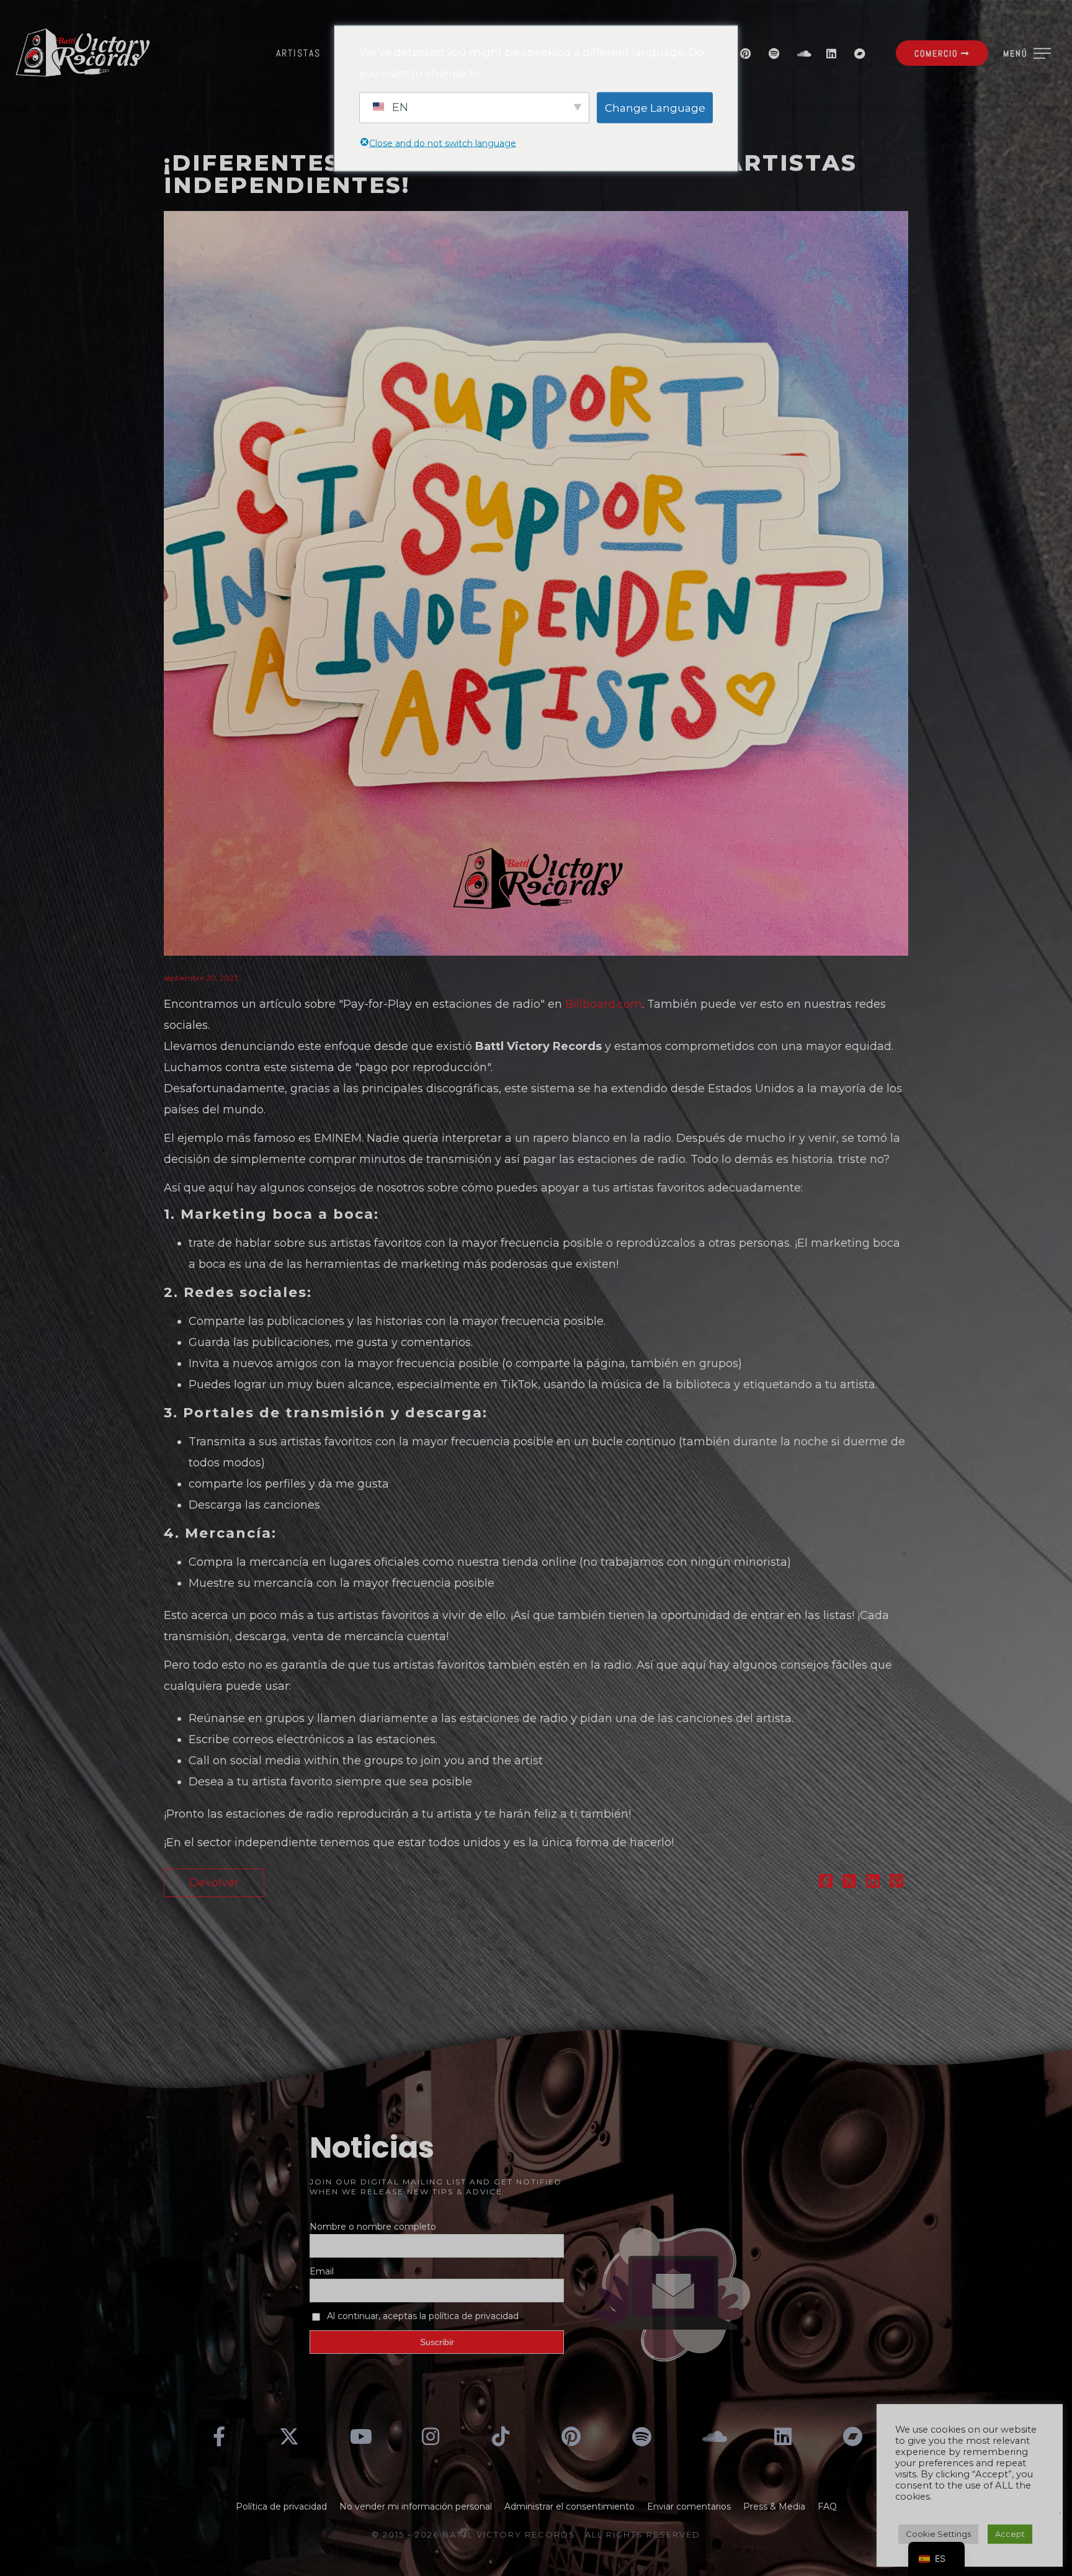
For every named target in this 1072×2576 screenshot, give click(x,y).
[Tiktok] (501, 2436)
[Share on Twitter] (849, 1883)
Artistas (298, 53)
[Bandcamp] (860, 53)
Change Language (655, 107)
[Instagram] (431, 2436)
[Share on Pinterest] (896, 1883)
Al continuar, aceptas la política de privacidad (423, 2316)
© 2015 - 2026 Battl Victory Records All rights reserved (536, 2534)
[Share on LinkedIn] (873, 1883)
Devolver (214, 1883)
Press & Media (774, 2506)
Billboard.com (604, 1004)
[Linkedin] (831, 53)
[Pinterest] (746, 53)
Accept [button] (1010, 2534)
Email (322, 2271)
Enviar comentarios (689, 2506)
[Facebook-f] (219, 2436)
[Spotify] (774, 53)
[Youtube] (360, 2436)
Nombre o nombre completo (373, 2227)
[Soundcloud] (803, 53)
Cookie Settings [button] (938, 2534)
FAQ (827, 2506)
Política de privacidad (281, 2506)
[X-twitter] (290, 2436)
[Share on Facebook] (826, 1883)
